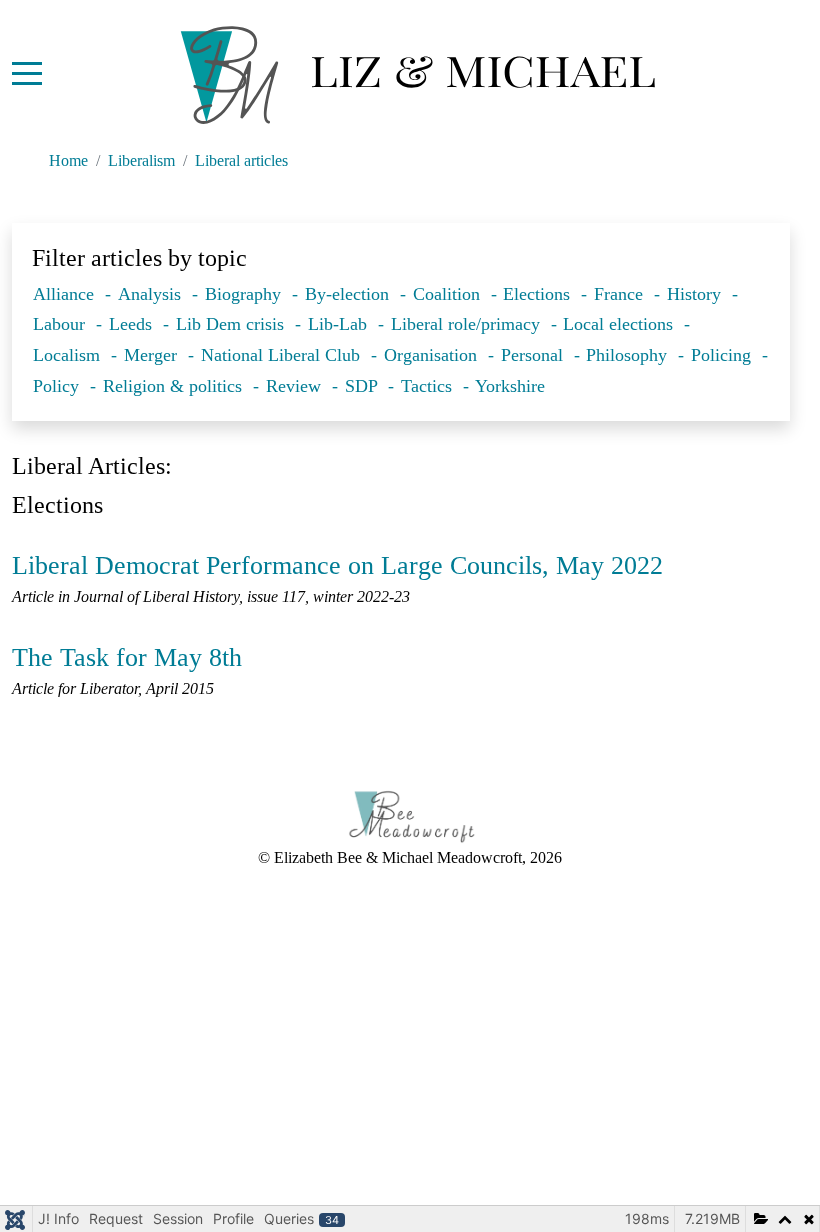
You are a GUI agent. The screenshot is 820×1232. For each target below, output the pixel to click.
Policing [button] (723, 355)
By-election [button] (349, 294)
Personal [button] (534, 355)
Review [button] (296, 386)
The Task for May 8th (127, 657)
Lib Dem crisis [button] (232, 324)
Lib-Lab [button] (340, 324)
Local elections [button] (620, 324)
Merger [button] (153, 355)
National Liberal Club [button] (283, 355)
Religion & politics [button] (175, 386)
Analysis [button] (152, 294)
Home (68, 160)
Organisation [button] (433, 355)
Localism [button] (69, 355)
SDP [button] (363, 386)
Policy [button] (58, 386)
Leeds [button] (133, 324)
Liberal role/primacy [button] (468, 324)
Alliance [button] (66, 294)
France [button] (621, 294)
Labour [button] (61, 324)
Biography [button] (245, 294)
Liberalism (141, 160)
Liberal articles (241, 160)
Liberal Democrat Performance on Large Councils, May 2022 (337, 565)
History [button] (696, 294)
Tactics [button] (429, 386)
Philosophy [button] (629, 355)
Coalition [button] (449, 294)
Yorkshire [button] (510, 386)
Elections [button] (539, 294)
